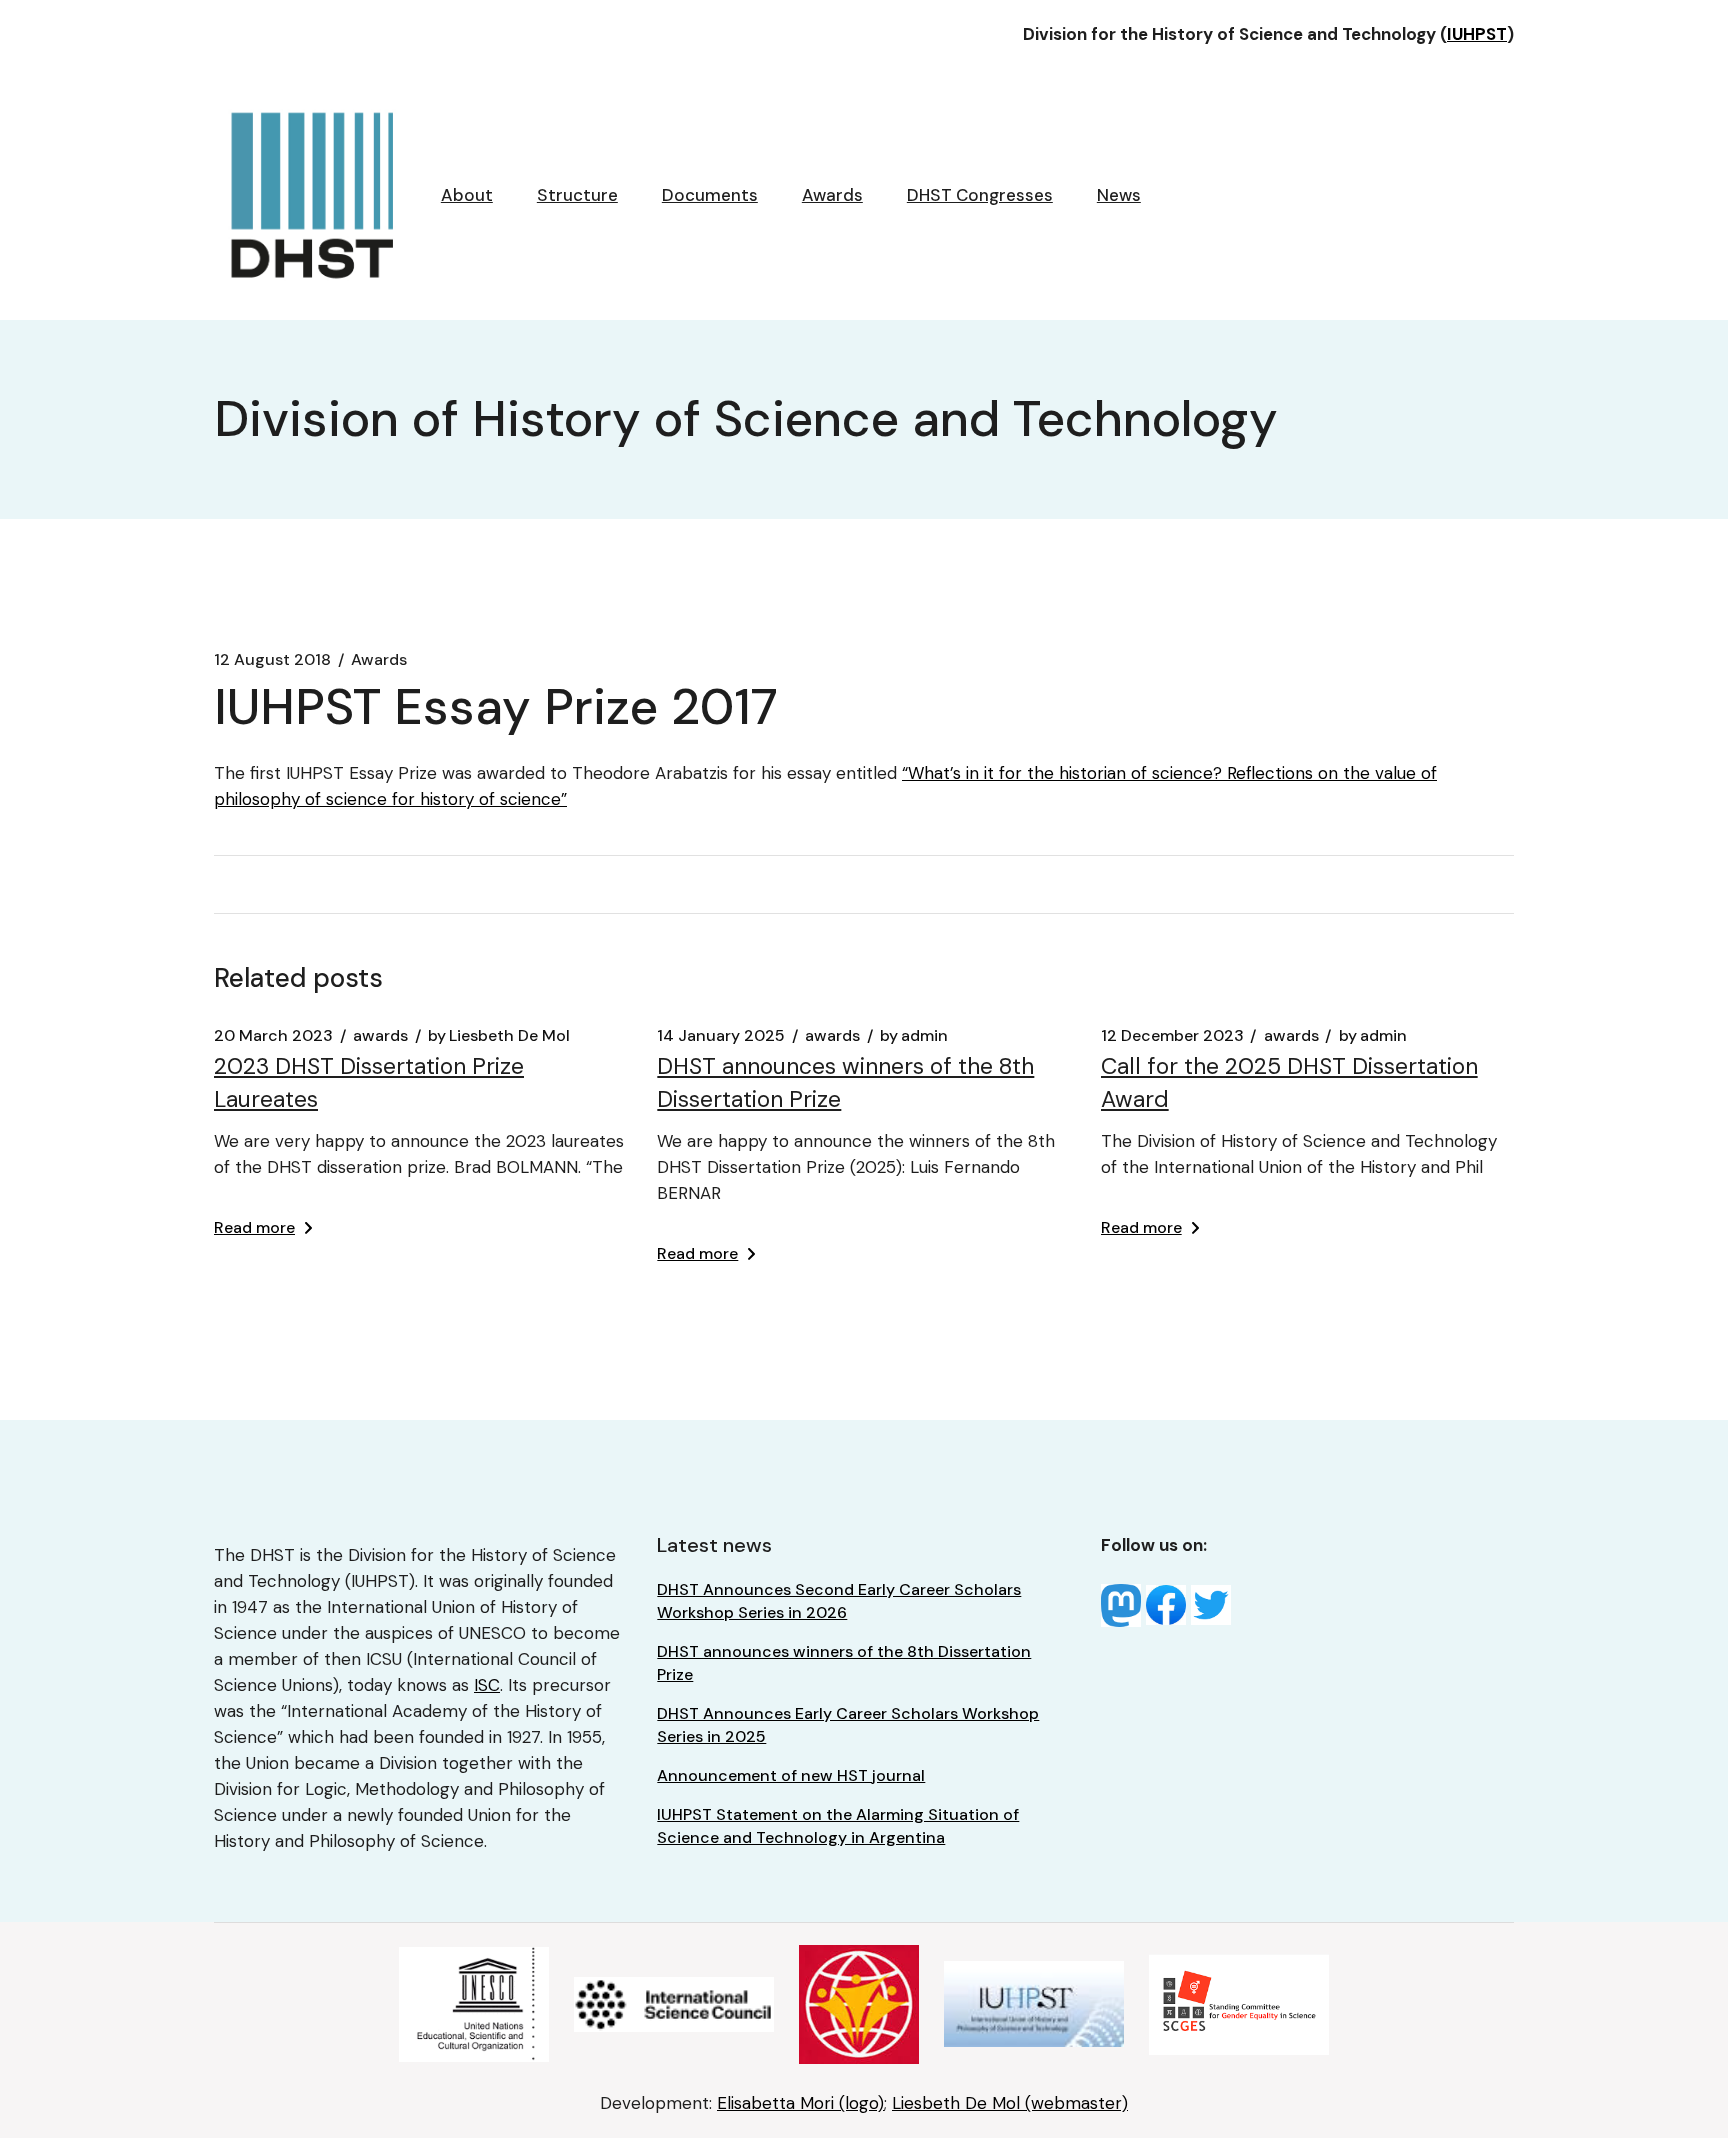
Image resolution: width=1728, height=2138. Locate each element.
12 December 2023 (1172, 1036)
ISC (487, 1685)
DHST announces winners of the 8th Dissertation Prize (844, 1663)
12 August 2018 (272, 660)
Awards (379, 660)
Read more (254, 1227)
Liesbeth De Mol (499, 1036)
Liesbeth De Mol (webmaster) (1010, 2103)
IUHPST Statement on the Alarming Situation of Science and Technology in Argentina (838, 1826)
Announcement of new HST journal (791, 1775)
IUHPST (1477, 34)
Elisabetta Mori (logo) (800, 2103)
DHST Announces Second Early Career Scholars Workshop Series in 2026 (839, 1601)
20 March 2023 (273, 1036)
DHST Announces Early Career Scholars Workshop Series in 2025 (848, 1725)
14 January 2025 (721, 1036)
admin (914, 1036)
